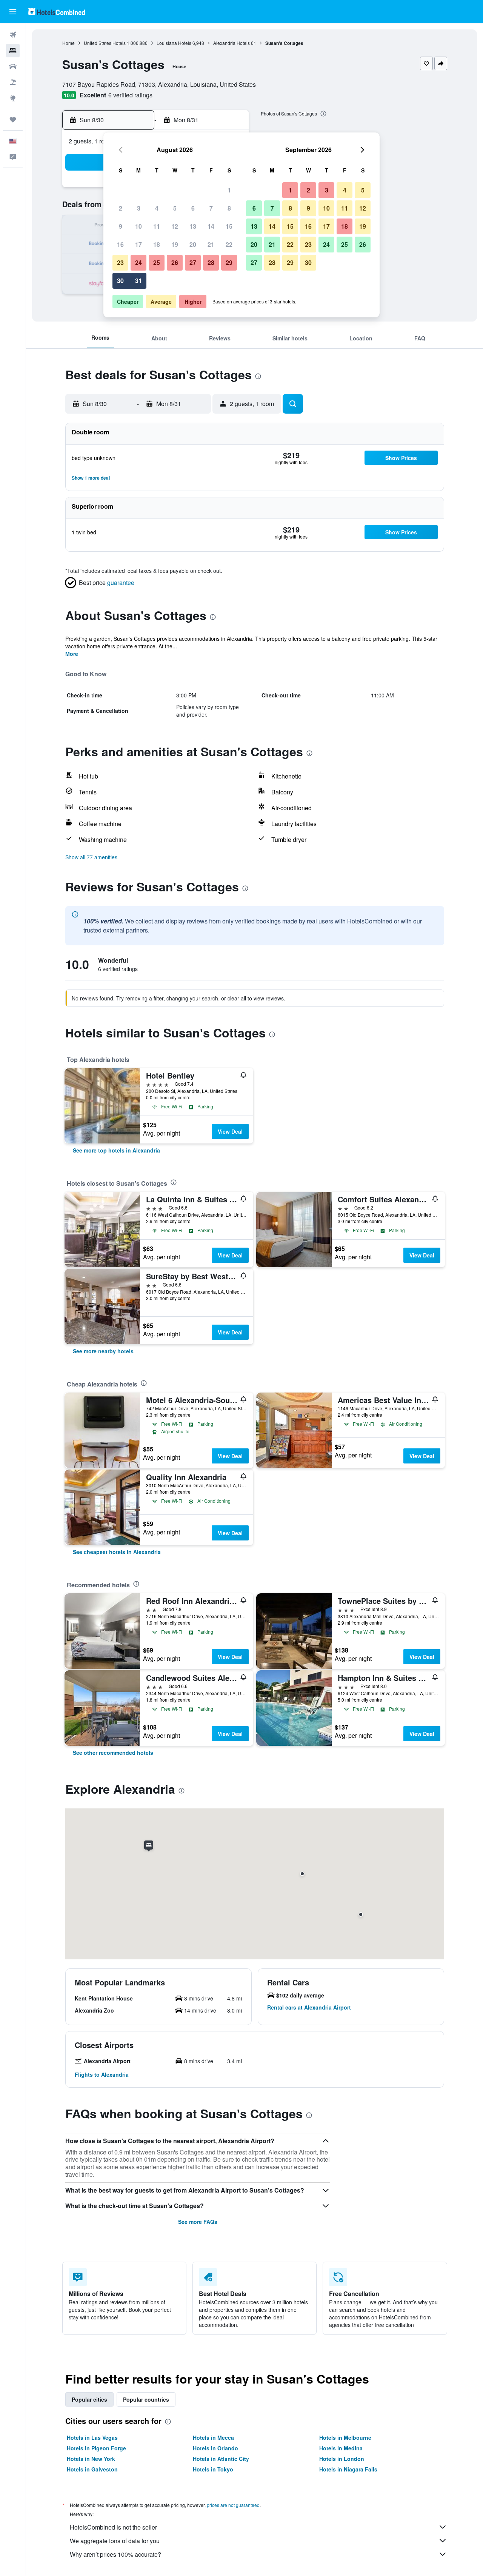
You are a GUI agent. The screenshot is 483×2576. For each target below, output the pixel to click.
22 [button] (229, 244)
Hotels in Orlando (215, 2448)
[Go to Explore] (13, 98)
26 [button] (175, 262)
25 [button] (157, 262)
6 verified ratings (130, 95)
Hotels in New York (91, 2459)
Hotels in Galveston (92, 2469)
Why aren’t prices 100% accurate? (115, 2554)
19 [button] (175, 244)
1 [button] (229, 190)
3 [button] (139, 208)
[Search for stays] (13, 51)
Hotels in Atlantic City (221, 2459)
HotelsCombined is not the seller (113, 2527)
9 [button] (121, 226)
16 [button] (120, 244)
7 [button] (211, 208)
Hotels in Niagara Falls (348, 2469)
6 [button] (193, 208)
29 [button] (229, 262)
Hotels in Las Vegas (92, 2438)
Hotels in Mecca (213, 2438)
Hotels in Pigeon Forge (96, 2448)
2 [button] (121, 208)
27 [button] (193, 262)
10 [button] (138, 226)
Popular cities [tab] (89, 2399)
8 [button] (229, 208)
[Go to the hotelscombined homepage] (57, 12)
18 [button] (157, 244)
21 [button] (211, 244)
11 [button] (157, 226)
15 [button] (229, 226)
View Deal (230, 1131)
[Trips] (13, 120)
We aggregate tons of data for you (115, 2541)
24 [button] (138, 262)
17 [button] (138, 244)
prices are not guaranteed (233, 2505)
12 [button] (175, 226)
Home (68, 43)
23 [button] (120, 262)
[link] (116, 1150)
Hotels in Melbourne (345, 2438)
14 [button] (211, 226)
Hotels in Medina (341, 2448)
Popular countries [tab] (146, 2399)
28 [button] (211, 262)
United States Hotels (105, 43)
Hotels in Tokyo (213, 2469)
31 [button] (138, 281)
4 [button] (157, 208)
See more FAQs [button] (198, 2222)
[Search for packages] (13, 82)
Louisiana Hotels (174, 43)
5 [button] (175, 208)
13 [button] (193, 226)
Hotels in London (342, 2459)
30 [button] (120, 281)
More (72, 654)
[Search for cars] (13, 66)
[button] (13, 12)
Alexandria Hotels (232, 43)
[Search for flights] (13, 35)
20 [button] (193, 244)
